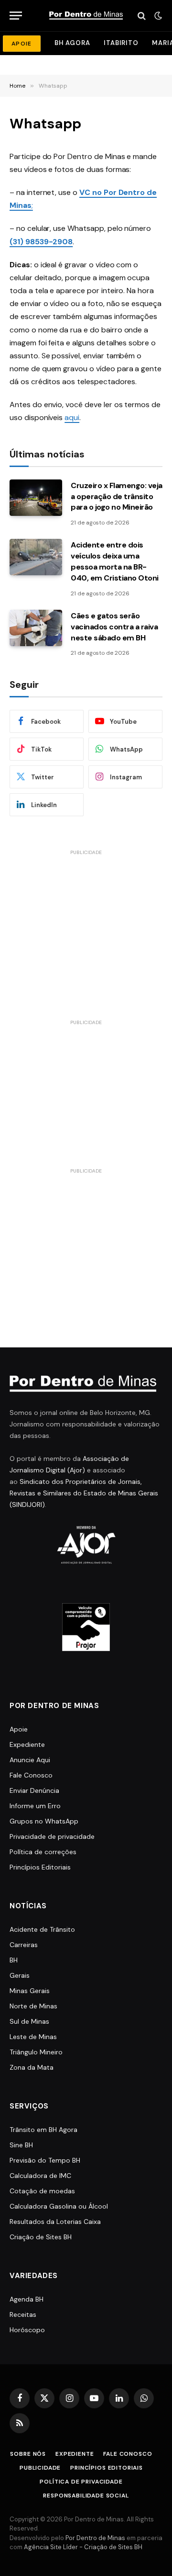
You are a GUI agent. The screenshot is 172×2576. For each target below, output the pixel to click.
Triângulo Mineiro (36, 2052)
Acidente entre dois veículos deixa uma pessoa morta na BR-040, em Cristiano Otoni (115, 561)
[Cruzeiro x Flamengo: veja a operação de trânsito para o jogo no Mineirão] (36, 498)
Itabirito (121, 43)
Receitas (23, 2314)
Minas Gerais (30, 1991)
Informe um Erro (35, 1806)
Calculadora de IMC (40, 2176)
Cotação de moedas (42, 2191)
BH (14, 1960)
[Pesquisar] (142, 16)
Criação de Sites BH (41, 2237)
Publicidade (40, 2468)
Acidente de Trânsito (42, 1929)
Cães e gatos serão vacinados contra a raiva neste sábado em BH (114, 627)
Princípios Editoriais (40, 1867)
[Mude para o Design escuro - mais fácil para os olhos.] (157, 16)
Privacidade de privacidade (52, 1836)
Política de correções (43, 1852)
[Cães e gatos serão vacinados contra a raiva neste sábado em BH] (36, 628)
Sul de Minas (29, 2021)
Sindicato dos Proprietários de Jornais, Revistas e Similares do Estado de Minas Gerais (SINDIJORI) (84, 1493)
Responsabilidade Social (86, 2496)
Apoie (19, 1729)
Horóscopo (27, 2330)
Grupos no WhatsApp (44, 1821)
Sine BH (21, 2145)
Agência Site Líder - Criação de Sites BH (83, 2547)
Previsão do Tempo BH (45, 2160)
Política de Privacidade (81, 2482)
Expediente (27, 1744)
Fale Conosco (31, 1775)
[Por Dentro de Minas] (86, 16)
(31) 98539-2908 (41, 242)
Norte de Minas (33, 2006)
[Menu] (16, 16)
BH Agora (72, 43)
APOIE (22, 44)
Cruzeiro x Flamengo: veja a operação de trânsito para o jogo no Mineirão (117, 496)
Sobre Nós (28, 2454)
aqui (72, 417)
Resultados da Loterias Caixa (55, 2222)
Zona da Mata (32, 2067)
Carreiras (24, 1945)
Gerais (20, 1975)
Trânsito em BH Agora (43, 2130)
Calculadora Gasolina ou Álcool (59, 2206)
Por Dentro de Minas (95, 2538)
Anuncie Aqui (30, 1760)
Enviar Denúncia (34, 1790)
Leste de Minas (33, 2037)
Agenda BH (27, 2299)
